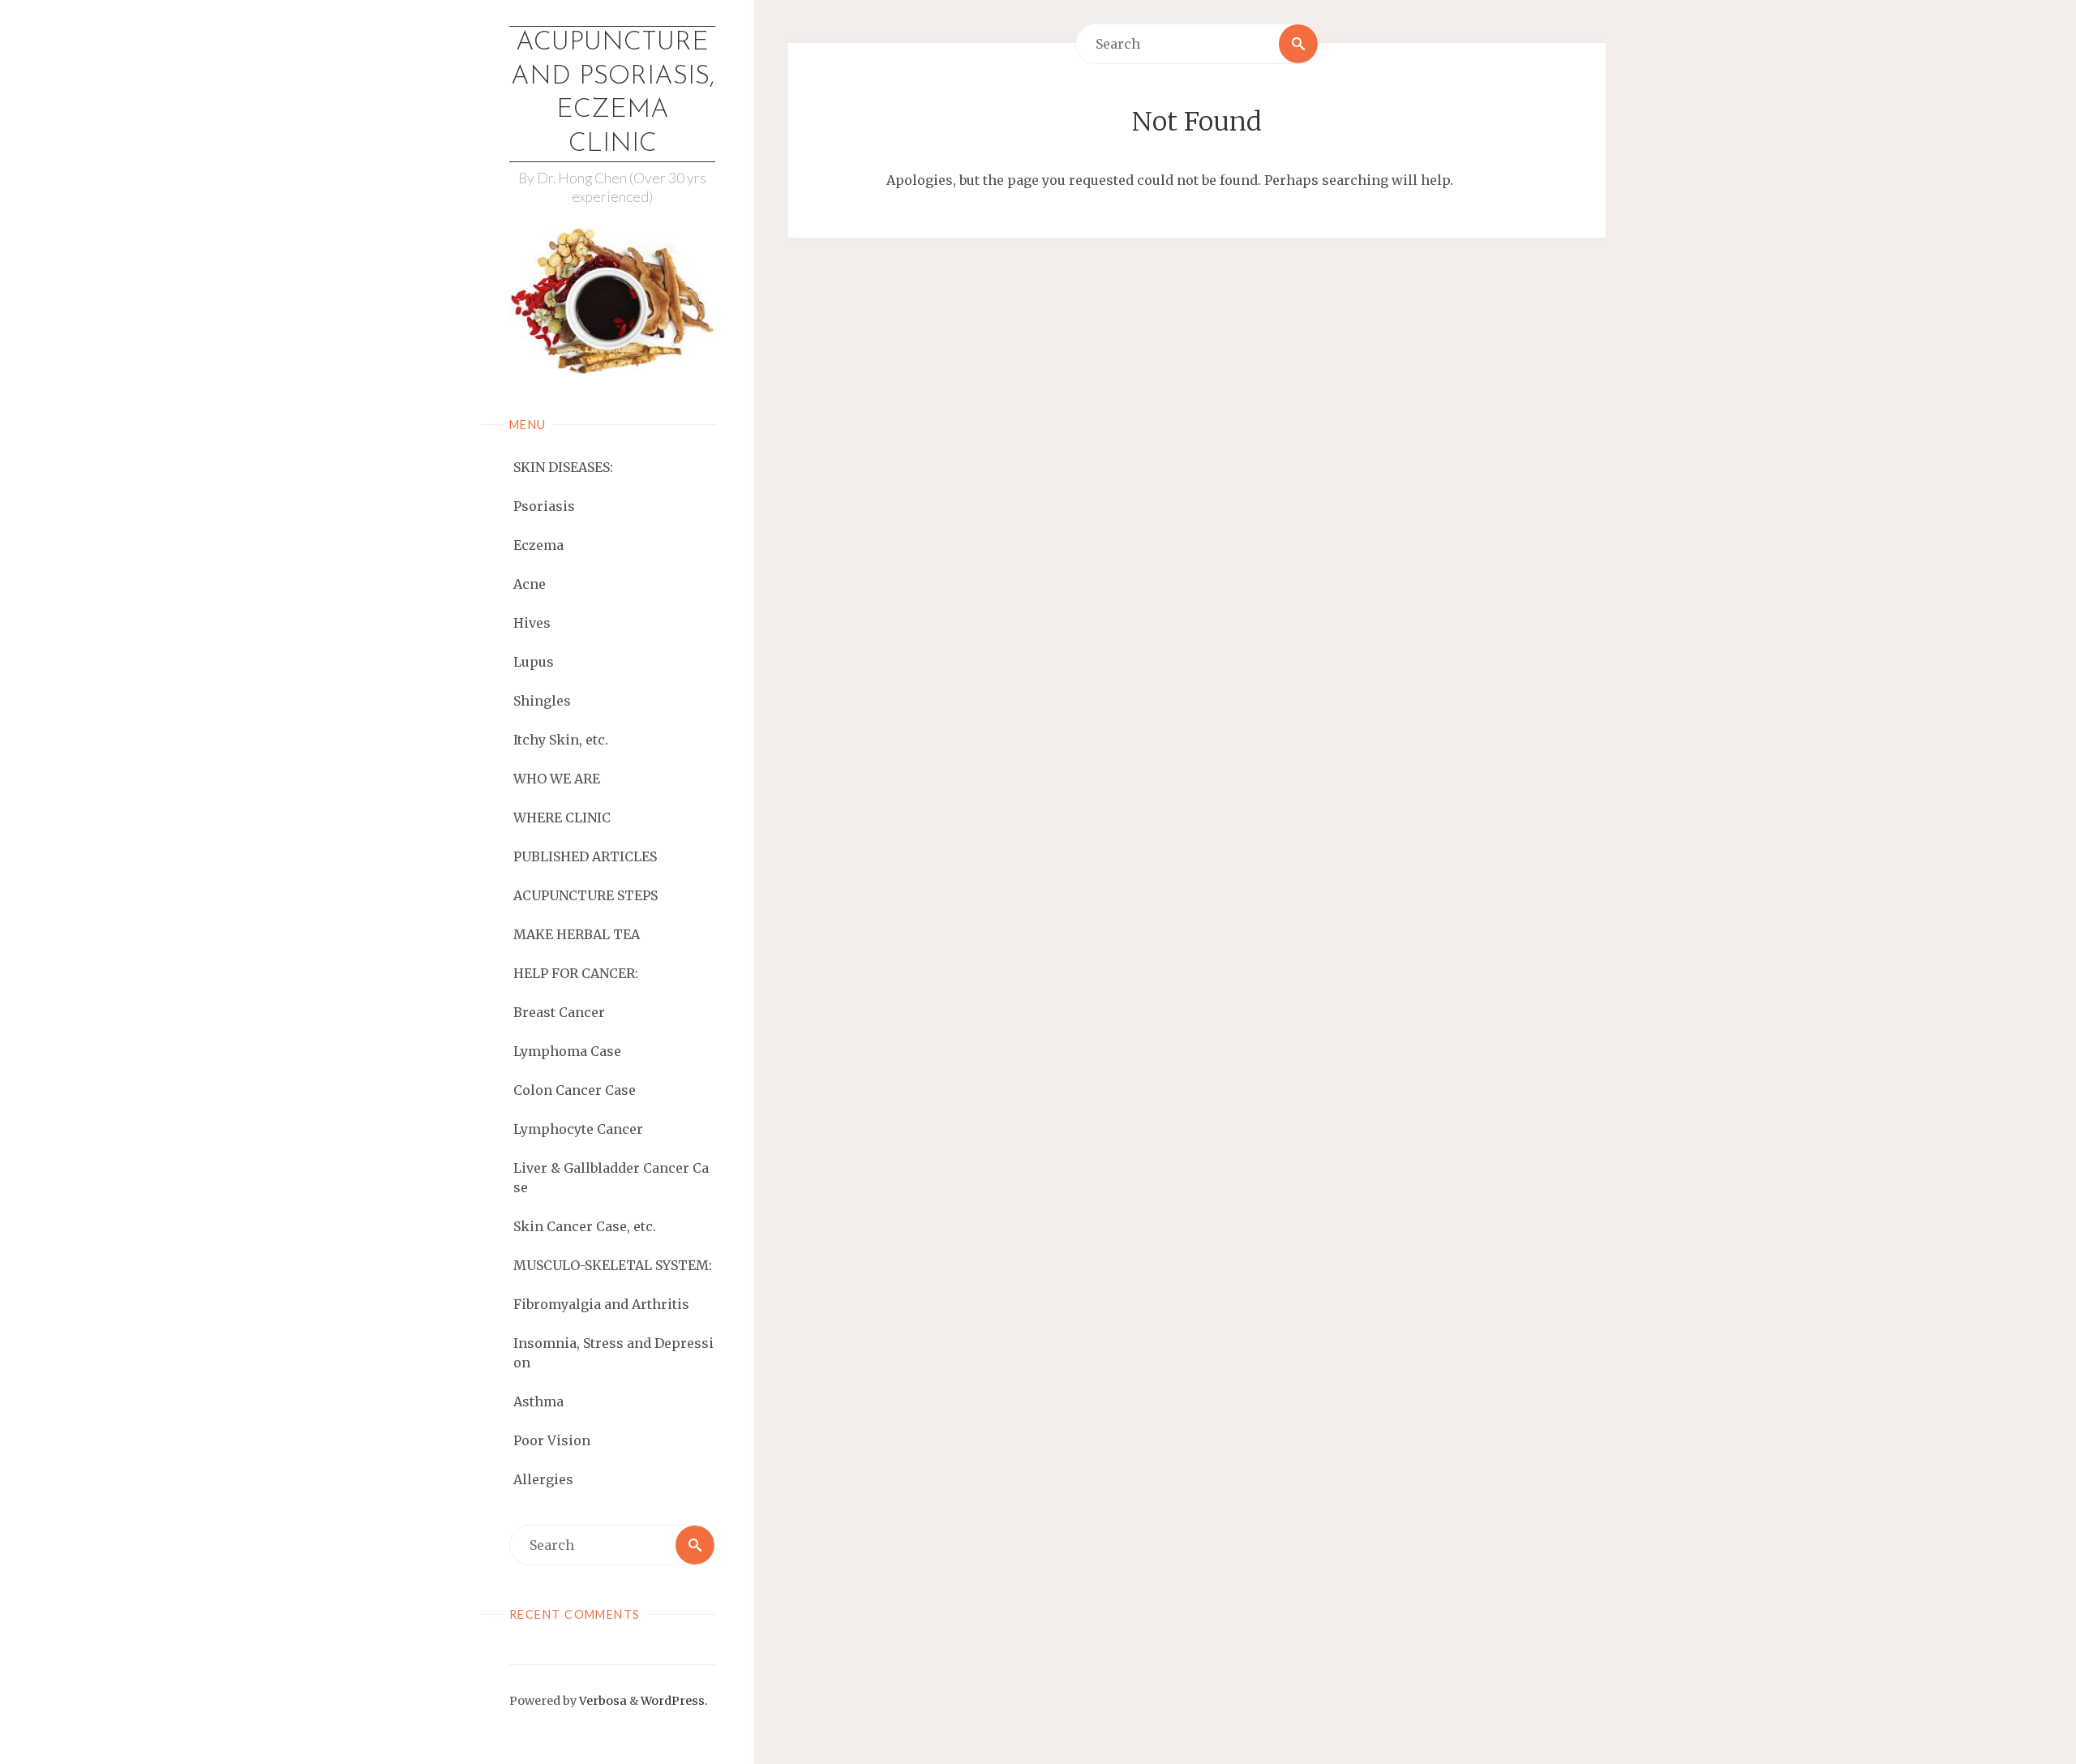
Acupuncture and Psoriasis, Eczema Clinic (613, 94)
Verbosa (602, 1701)
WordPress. (674, 1701)
